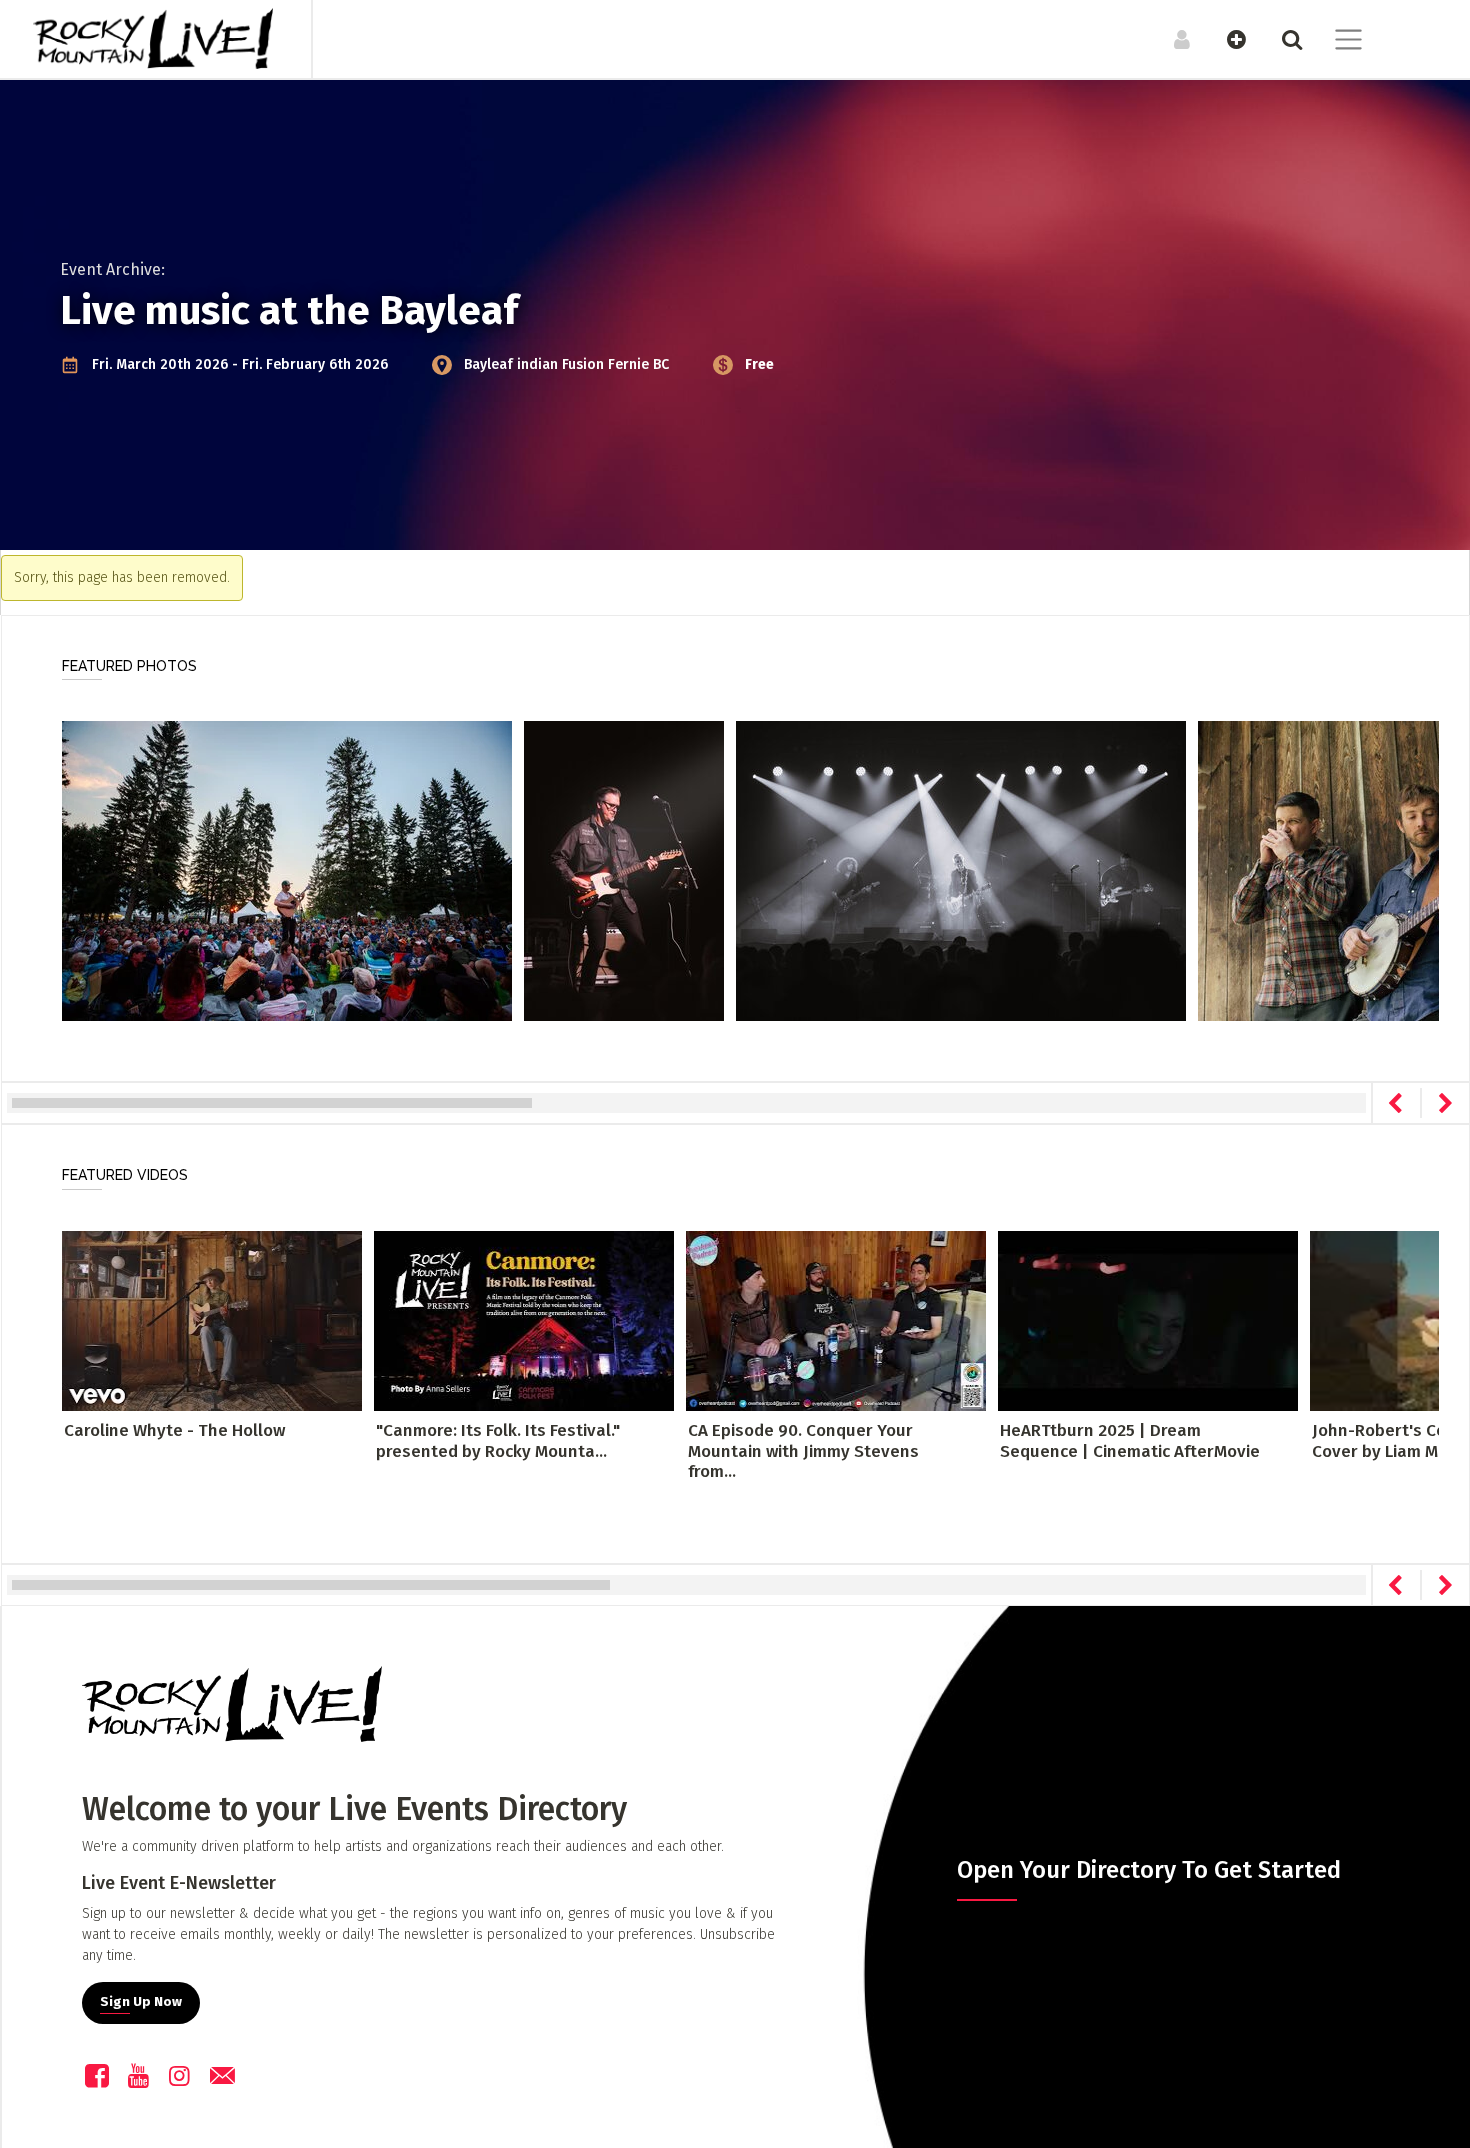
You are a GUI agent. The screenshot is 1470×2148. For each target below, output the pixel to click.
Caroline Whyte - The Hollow (174, 1430)
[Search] (1281, 39)
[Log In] (1171, 39)
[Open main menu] (1336, 42)
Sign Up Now (141, 2002)
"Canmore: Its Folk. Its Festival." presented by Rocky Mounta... (498, 1440)
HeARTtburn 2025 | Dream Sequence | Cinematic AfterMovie (1130, 1440)
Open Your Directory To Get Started (1149, 1870)
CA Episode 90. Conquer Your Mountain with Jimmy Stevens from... (803, 1451)
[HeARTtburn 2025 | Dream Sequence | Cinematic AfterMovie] (1148, 1320)
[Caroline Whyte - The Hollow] (212, 1320)
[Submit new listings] (1226, 39)
